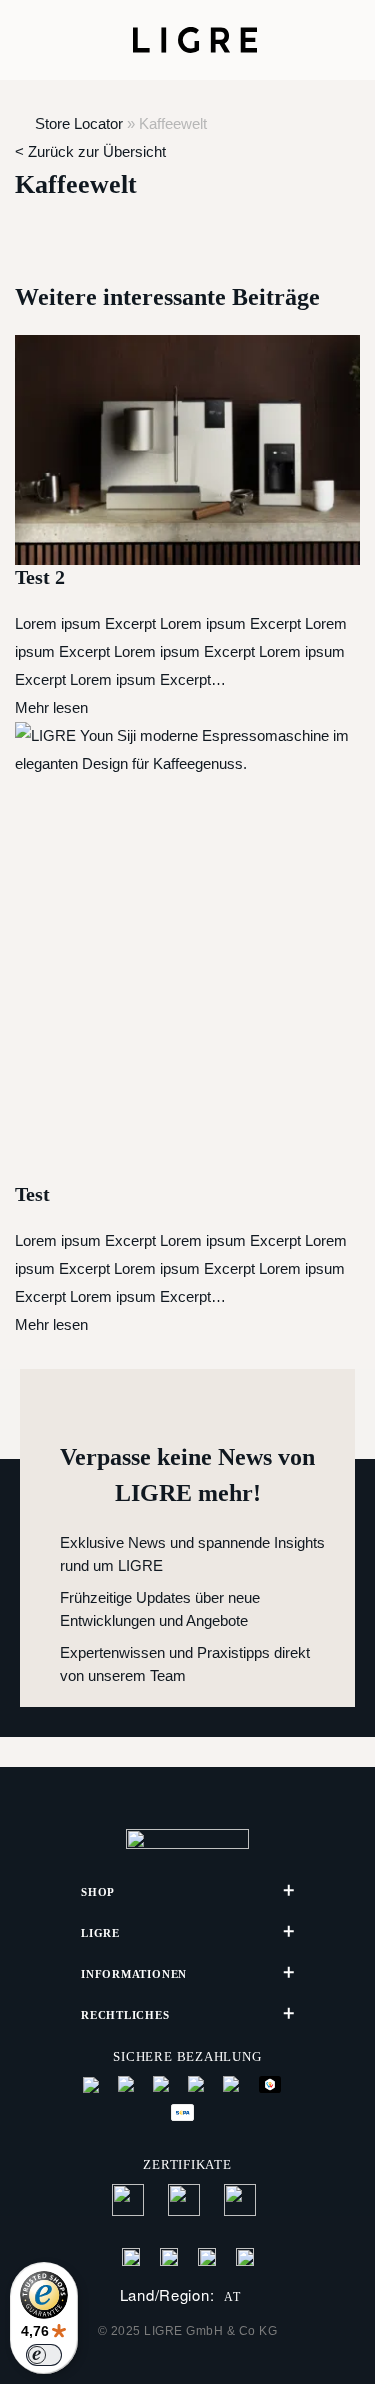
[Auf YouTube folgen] (245, 2255)
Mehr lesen (51, 707)
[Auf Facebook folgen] (131, 2255)
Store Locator (79, 123)
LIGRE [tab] (100, 1933)
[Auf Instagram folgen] (169, 2255)
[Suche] (308, 40)
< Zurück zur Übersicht (90, 151)
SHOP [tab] (98, 1892)
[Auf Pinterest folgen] (207, 2255)
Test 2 (40, 577)
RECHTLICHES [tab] (125, 2015)
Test (32, 1194)
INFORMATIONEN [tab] (134, 1974)
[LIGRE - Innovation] (195, 39)
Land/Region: (180, 2295)
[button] (40, 40)
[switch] (44, 2355)
